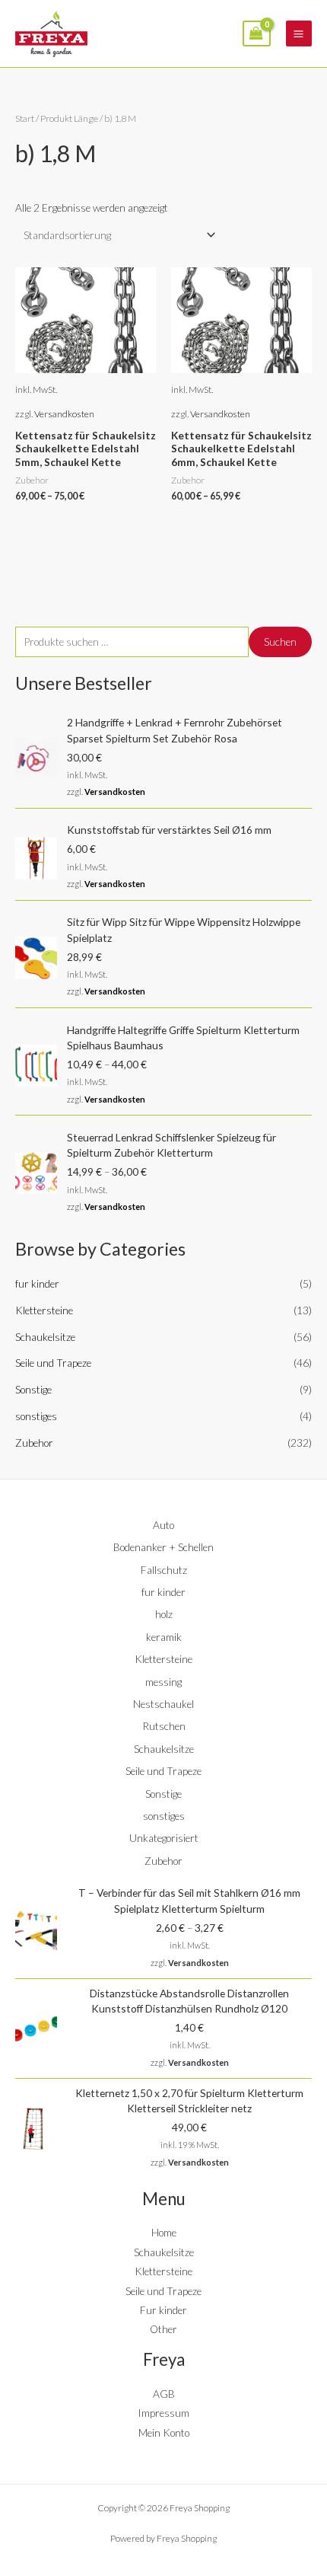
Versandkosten (115, 792)
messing (163, 1682)
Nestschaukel (163, 1704)
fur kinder (37, 1283)
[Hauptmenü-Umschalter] (299, 34)
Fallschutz (164, 1570)
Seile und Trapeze (53, 1363)
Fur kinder (163, 2310)
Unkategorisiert (164, 1838)
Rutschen (164, 1726)
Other (163, 2329)
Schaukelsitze (45, 1337)
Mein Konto (164, 2432)
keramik (164, 1637)
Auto (163, 1525)
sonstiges (36, 1416)
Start (25, 118)
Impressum (163, 2413)
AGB (164, 2394)
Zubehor (34, 1443)
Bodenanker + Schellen (163, 1547)
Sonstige (33, 1389)
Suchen (280, 642)
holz (164, 1614)
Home (164, 2232)
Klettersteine (44, 1310)
